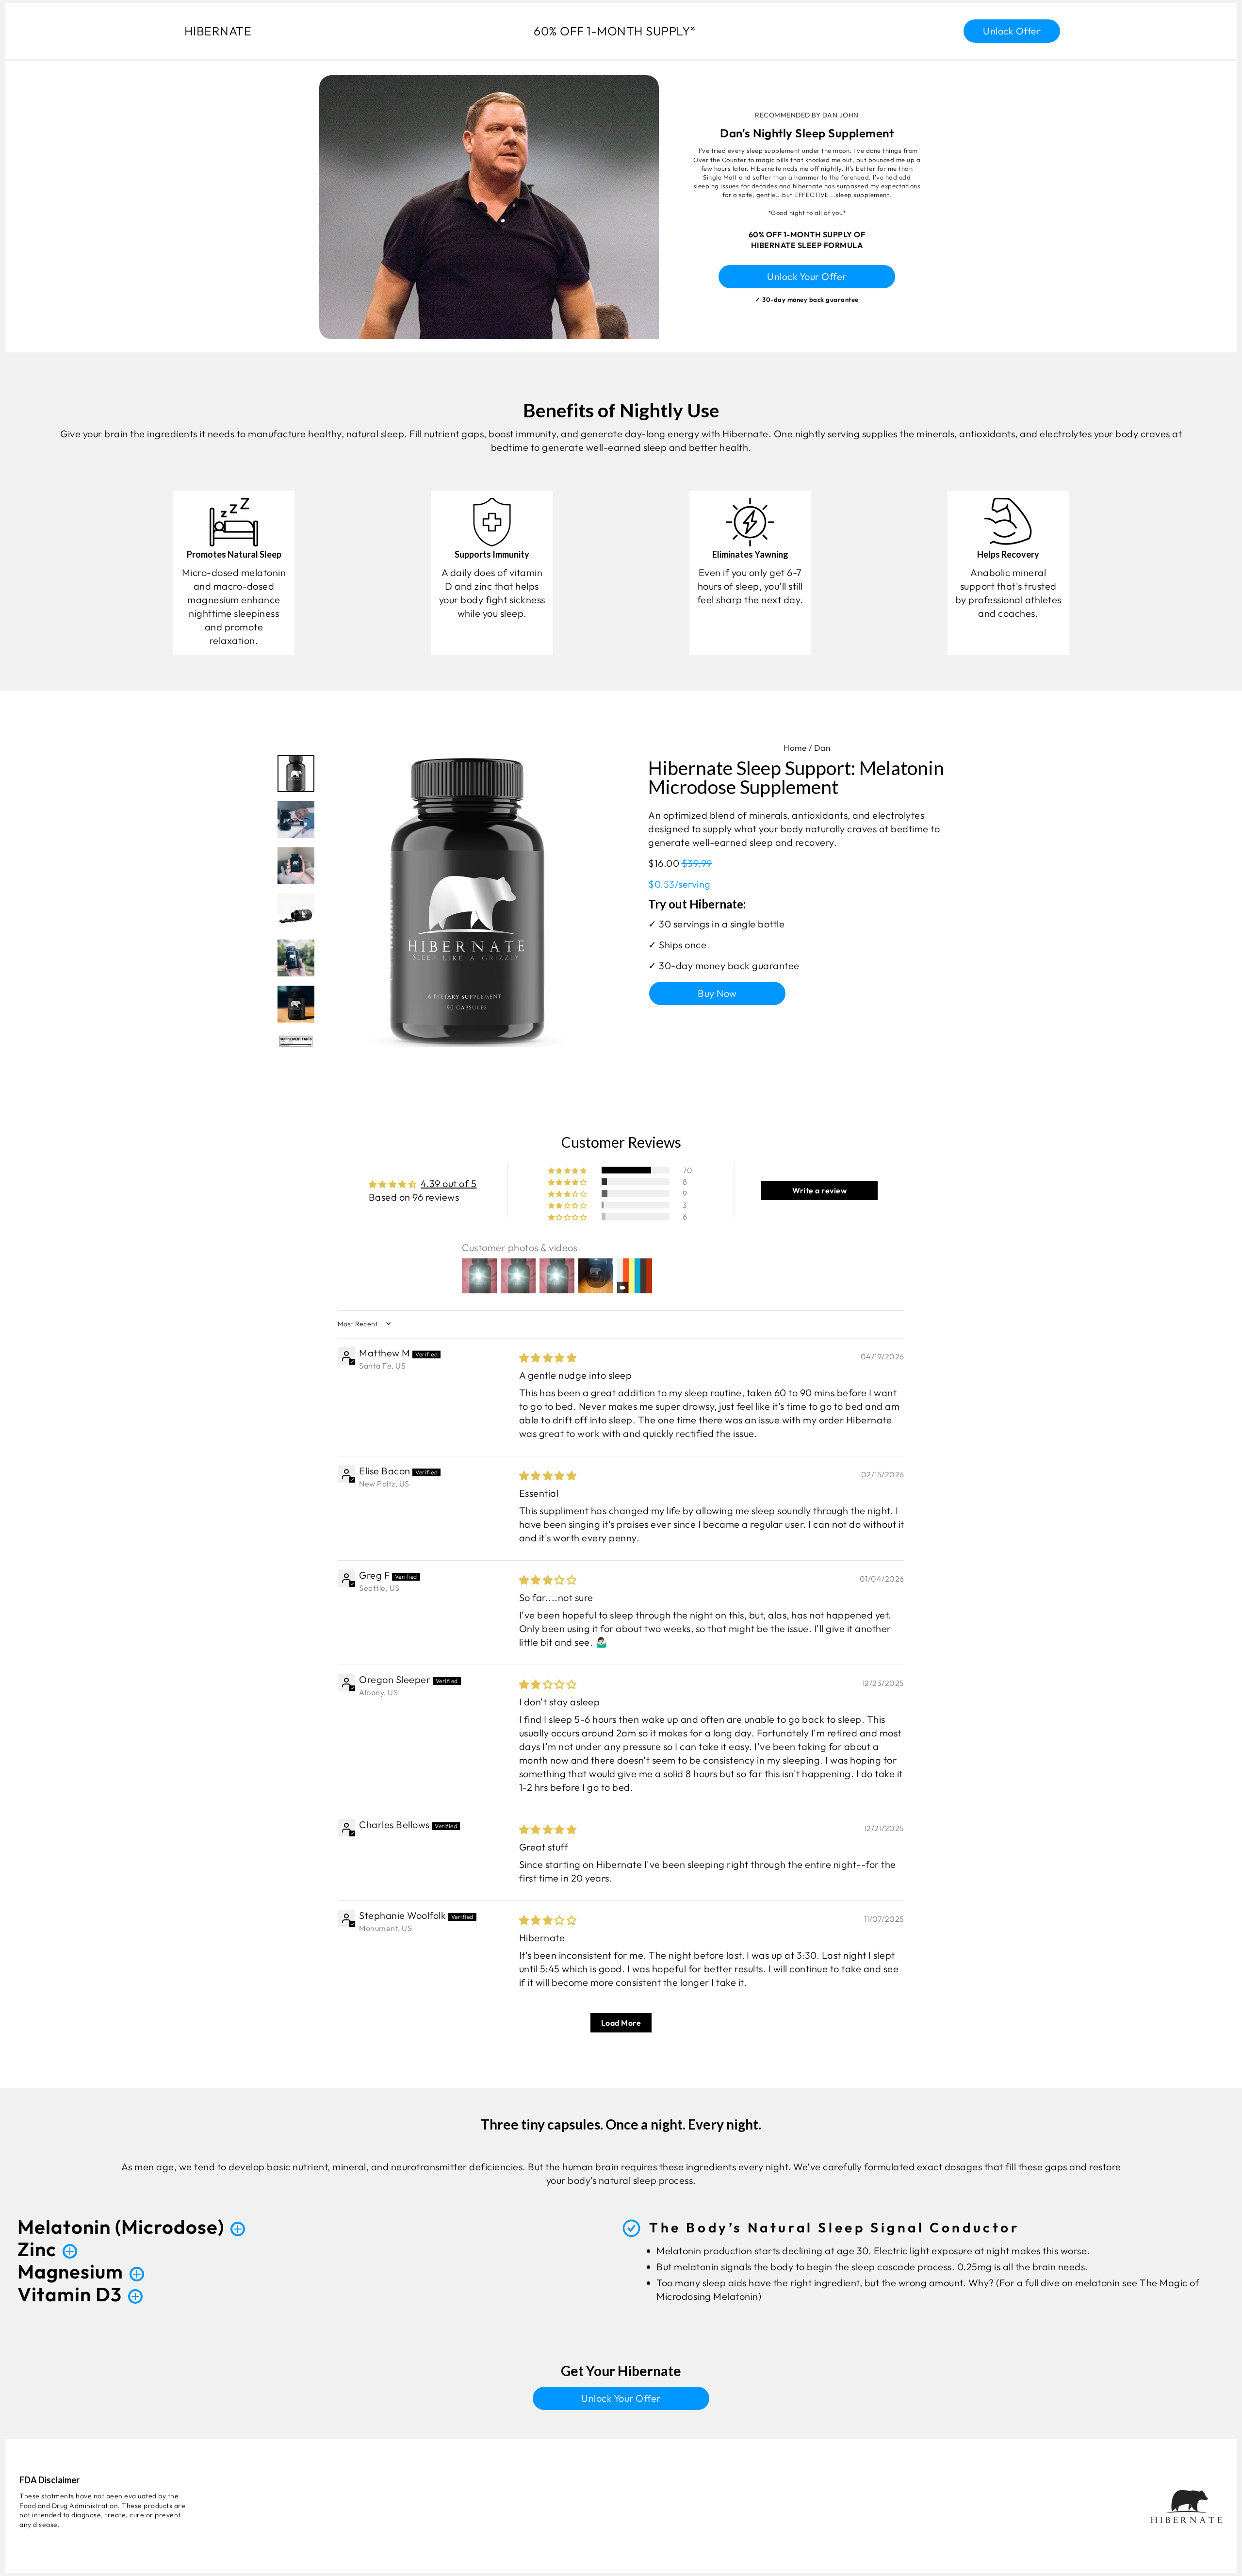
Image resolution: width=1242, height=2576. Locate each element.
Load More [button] (621, 2023)
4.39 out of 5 (449, 1183)
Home (795, 748)
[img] (548, 1358)
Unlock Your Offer (807, 276)
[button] (568, 1170)
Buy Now (717, 993)
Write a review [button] (819, 1190)
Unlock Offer (1012, 31)
